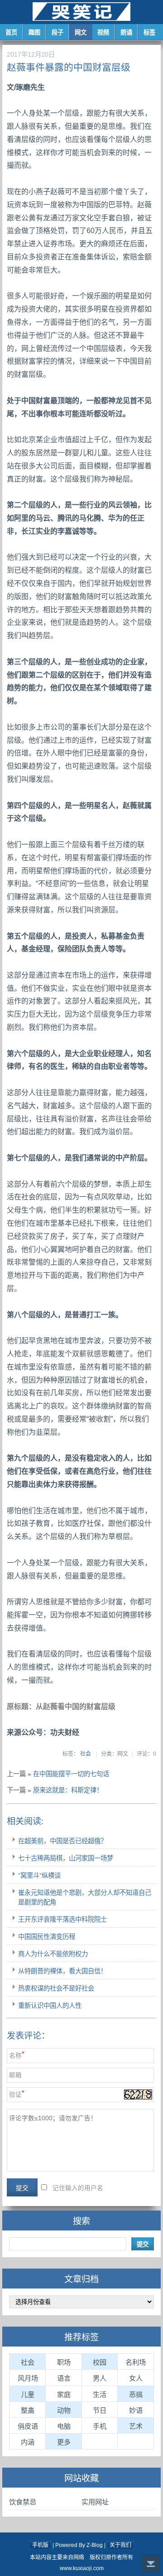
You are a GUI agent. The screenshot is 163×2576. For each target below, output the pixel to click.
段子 (58, 32)
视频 (103, 32)
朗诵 (126, 32)
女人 (136, 2378)
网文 (81, 32)
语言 (64, 2378)
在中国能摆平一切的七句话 (71, 1774)
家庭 (64, 2394)
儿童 (28, 2394)
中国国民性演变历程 (47, 1937)
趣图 (34, 32)
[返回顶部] (151, 2564)
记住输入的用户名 (78, 2188)
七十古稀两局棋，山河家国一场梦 (66, 1858)
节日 (100, 2410)
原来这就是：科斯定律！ (68, 1790)
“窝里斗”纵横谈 (39, 1875)
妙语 (136, 2410)
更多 (64, 2442)
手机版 (40, 2545)
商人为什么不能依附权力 (53, 1954)
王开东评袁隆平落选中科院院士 (62, 1919)
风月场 (28, 2378)
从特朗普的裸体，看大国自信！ (62, 1971)
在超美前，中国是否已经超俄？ (62, 1841)
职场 (64, 2362)
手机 (100, 2426)
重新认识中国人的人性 (50, 2006)
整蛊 (28, 2410)
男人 (100, 2378)
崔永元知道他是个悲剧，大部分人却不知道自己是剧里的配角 (85, 1897)
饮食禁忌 (23, 2502)
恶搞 (136, 2394)
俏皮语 (28, 2426)
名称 (15, 2056)
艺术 (136, 2426)
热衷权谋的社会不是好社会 (56, 1988)
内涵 (28, 2442)
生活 (100, 2394)
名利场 (136, 2362)
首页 (11, 32)
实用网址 (95, 2502)
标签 (149, 32)
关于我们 (120, 2545)
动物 (64, 2410)
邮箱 (15, 2075)
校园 (100, 2362)
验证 (15, 2095)
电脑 (64, 2426)
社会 (86, 1754)
